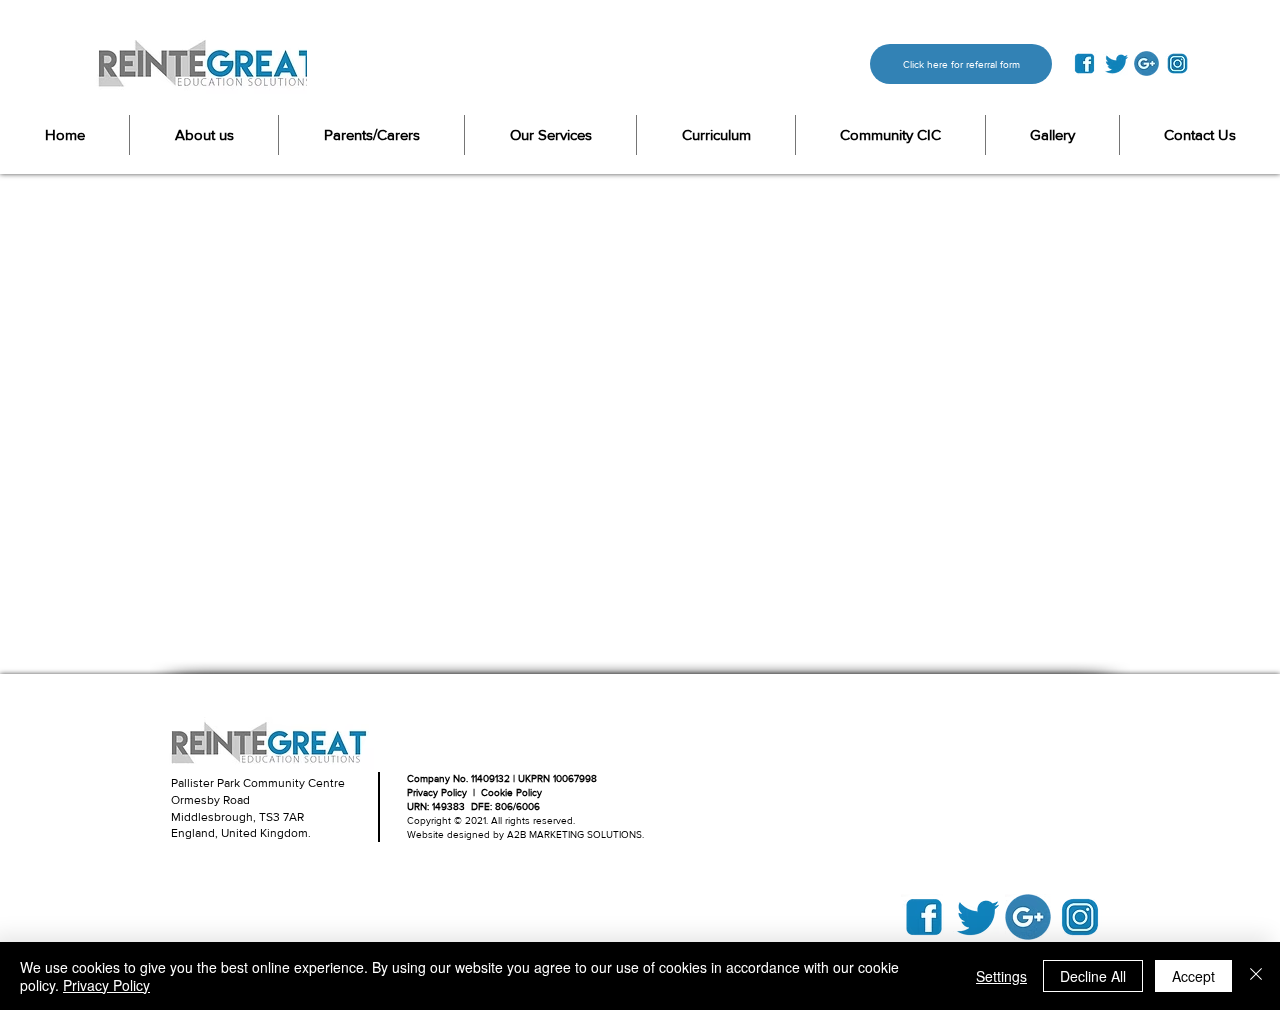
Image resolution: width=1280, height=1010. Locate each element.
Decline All (1093, 976)
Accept (1193, 976)
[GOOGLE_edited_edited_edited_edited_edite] (1146, 63)
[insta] (1177, 63)
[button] (371, 135)
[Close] (1256, 976)
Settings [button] (1001, 976)
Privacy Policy (106, 985)
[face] (1084, 63)
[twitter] (1115, 63)
